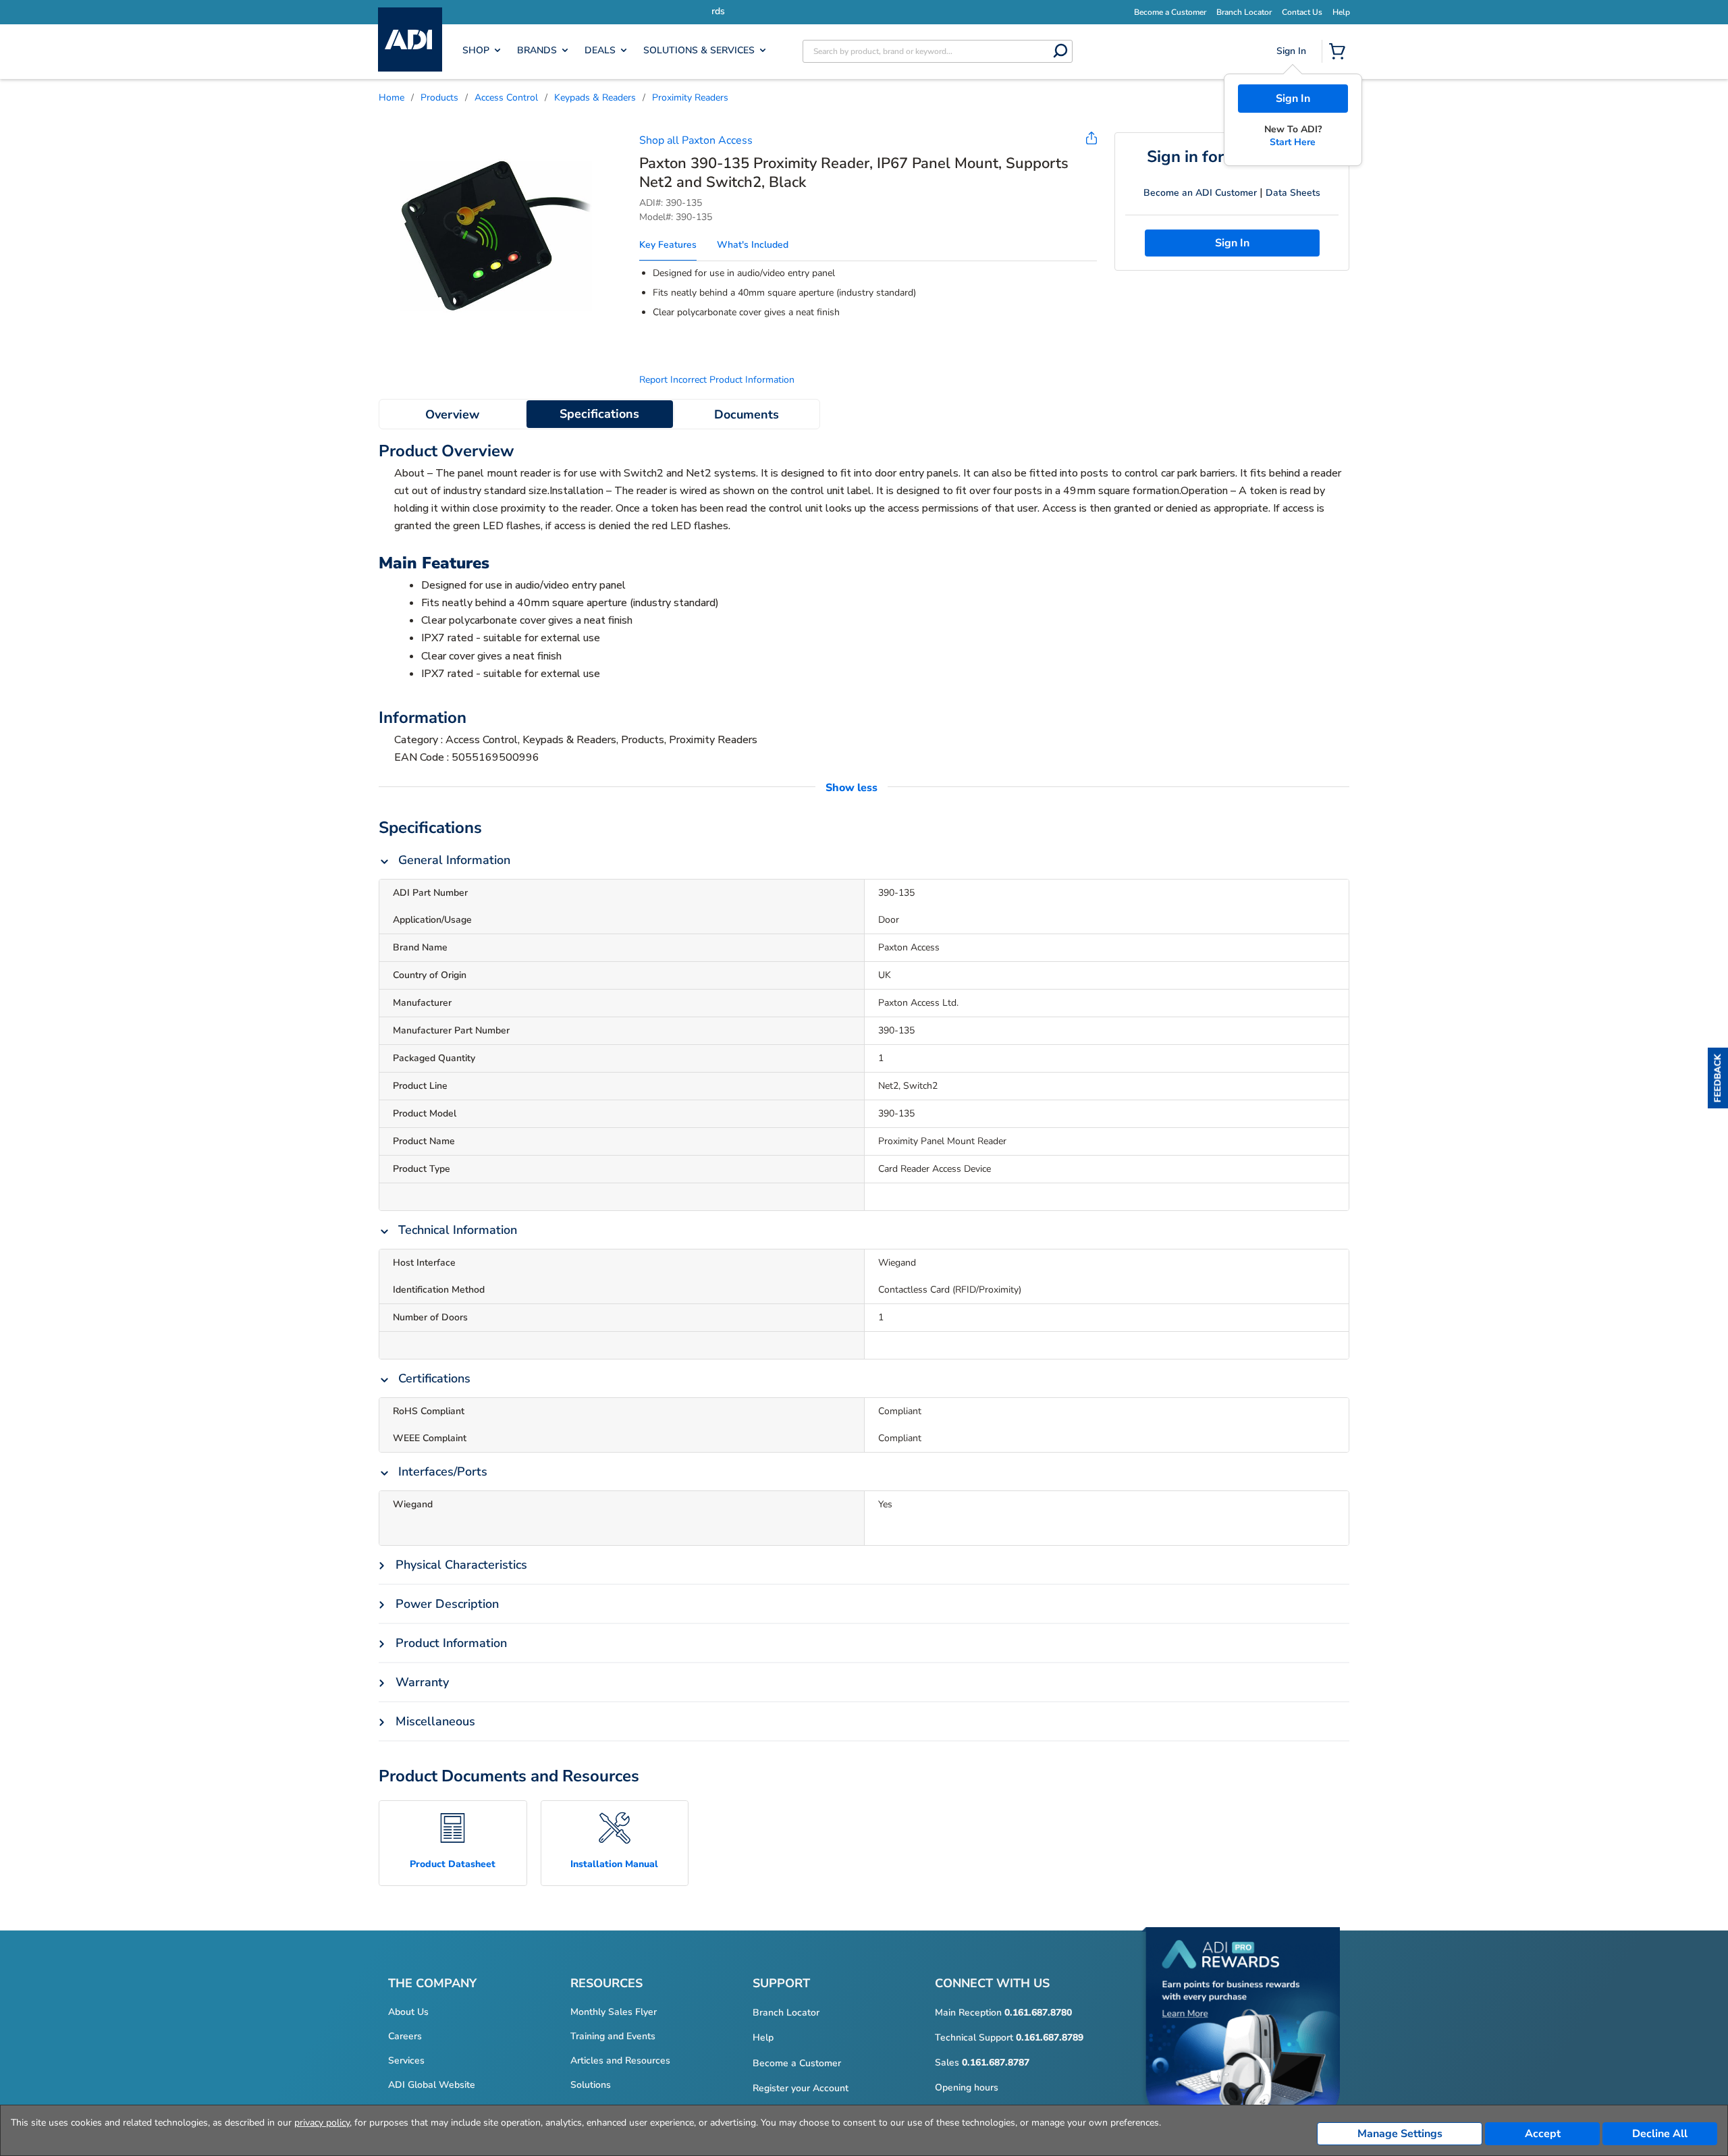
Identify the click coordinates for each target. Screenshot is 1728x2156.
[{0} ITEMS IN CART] (1340, 53)
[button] (1718, 1078)
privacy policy (322, 2123)
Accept (1543, 2134)
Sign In (1293, 99)
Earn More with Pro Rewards (897, 11)
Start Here (1293, 142)
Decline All (1660, 2134)
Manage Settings (1400, 2134)
